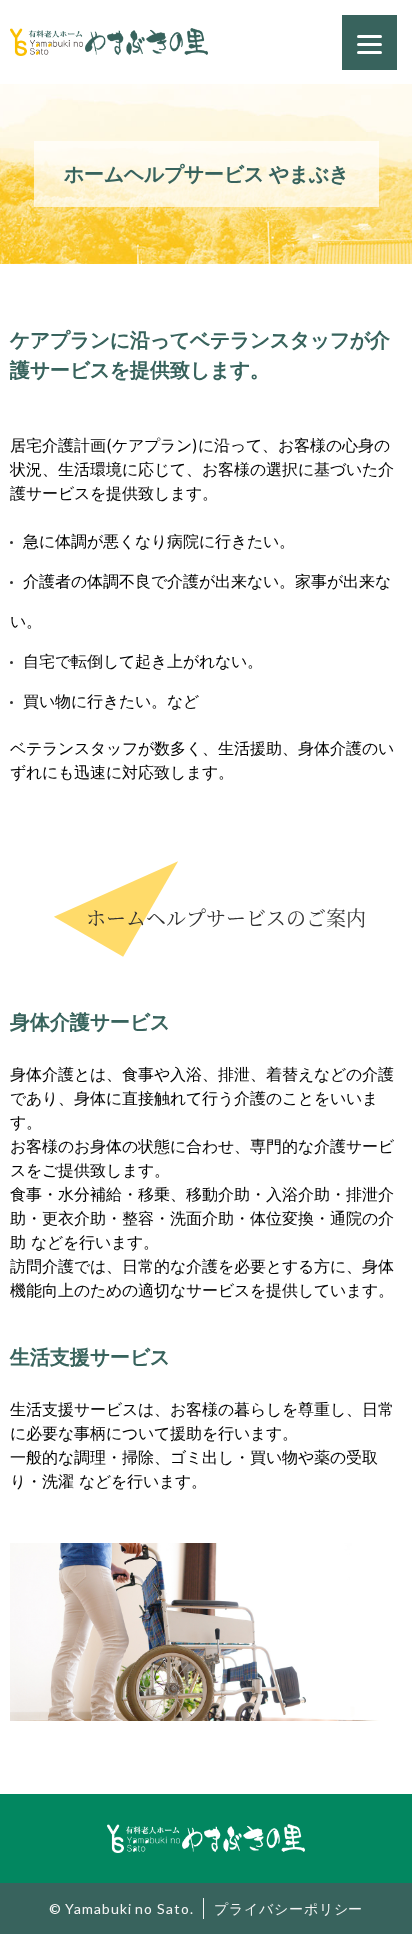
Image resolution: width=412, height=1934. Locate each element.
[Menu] (369, 42)
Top (381, 1903)
